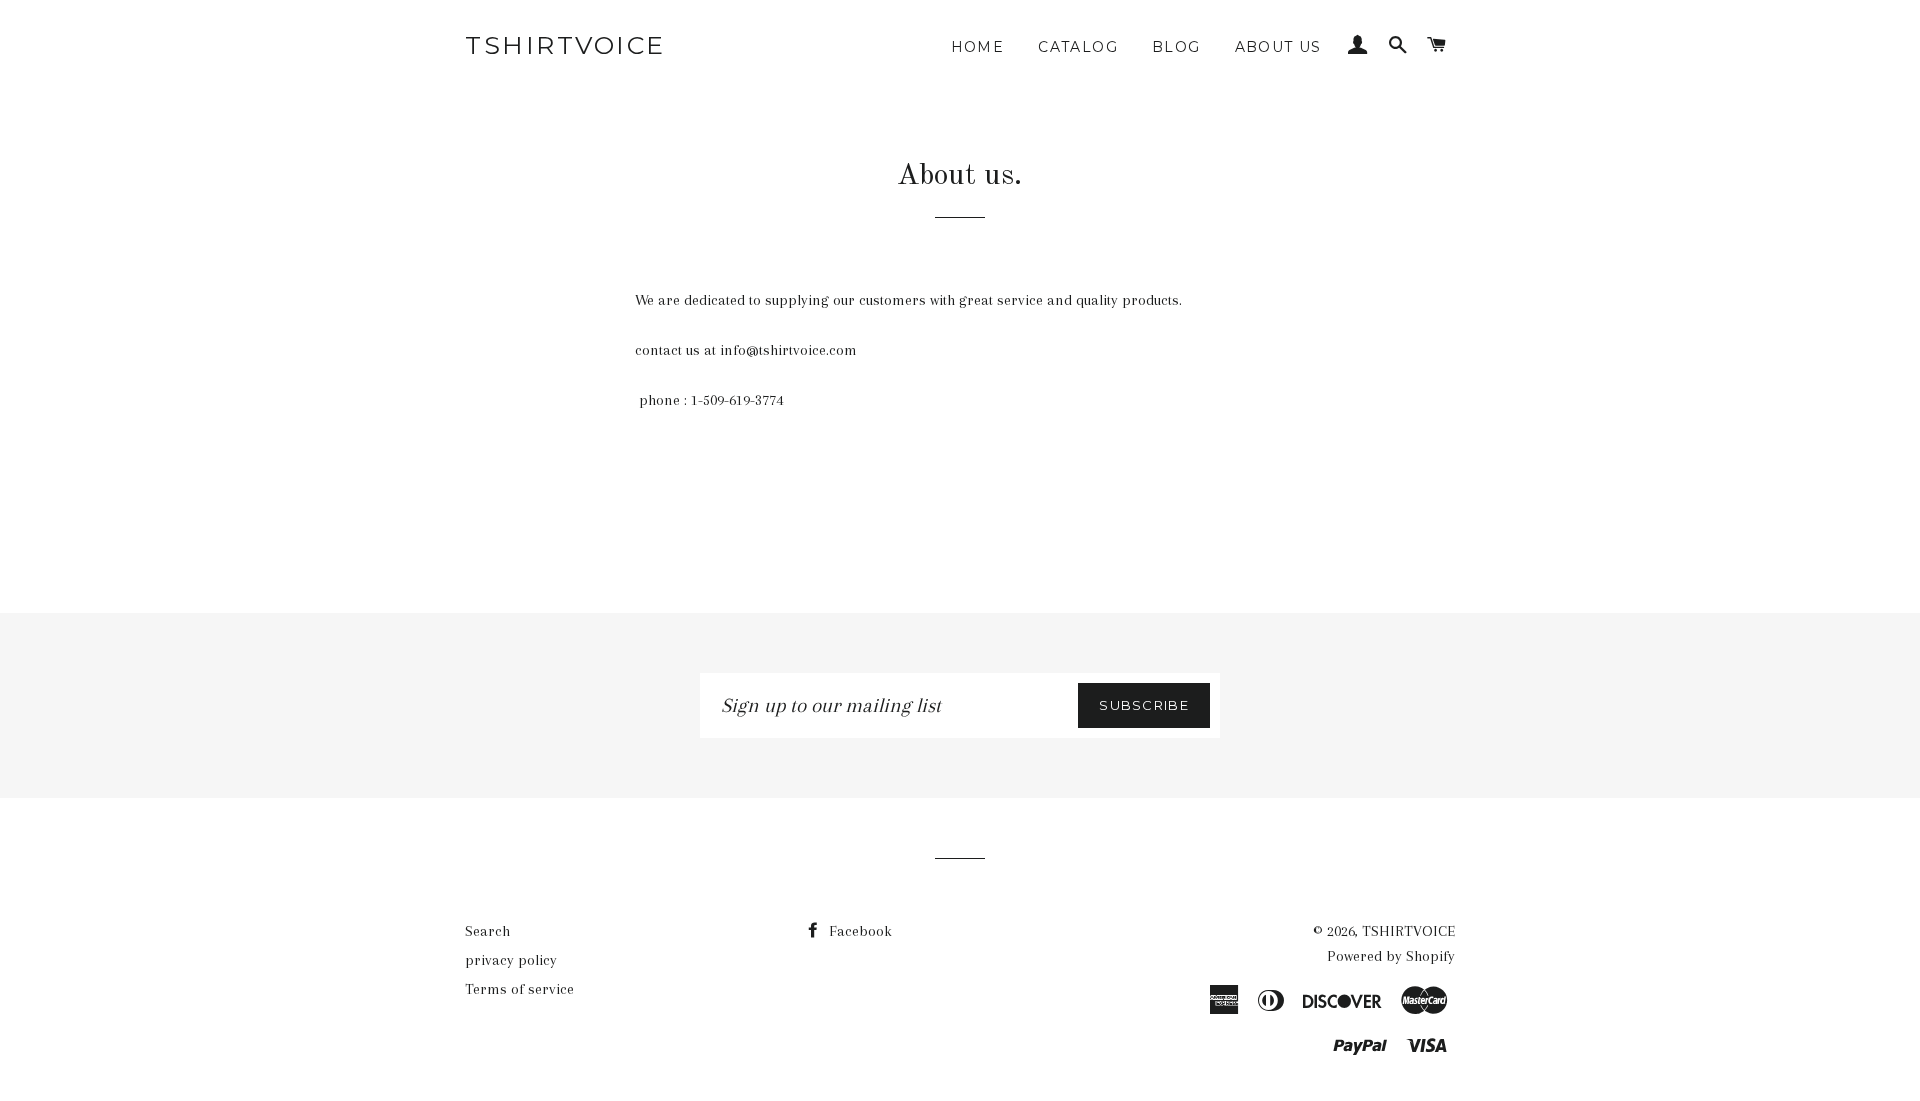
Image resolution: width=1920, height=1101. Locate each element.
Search (487, 931)
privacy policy (511, 960)
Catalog (1078, 47)
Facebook (858, 931)
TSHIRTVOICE (565, 45)
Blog (1176, 47)
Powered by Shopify (1391, 956)
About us (1278, 47)
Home (978, 47)
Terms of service (519, 989)
